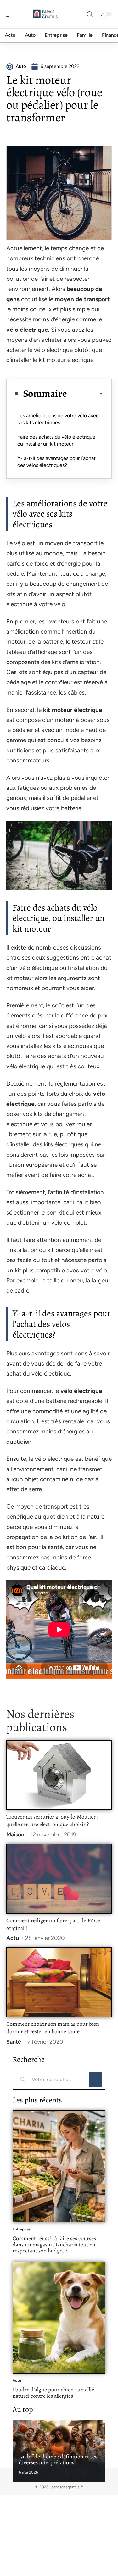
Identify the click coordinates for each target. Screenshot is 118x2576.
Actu (13, 1938)
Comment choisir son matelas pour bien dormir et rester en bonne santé (53, 2028)
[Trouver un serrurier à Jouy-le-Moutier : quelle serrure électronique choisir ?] (59, 1775)
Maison (15, 1835)
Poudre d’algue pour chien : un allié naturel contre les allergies (53, 2393)
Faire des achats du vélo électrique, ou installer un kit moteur (57, 440)
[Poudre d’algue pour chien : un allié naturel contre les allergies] (59, 2318)
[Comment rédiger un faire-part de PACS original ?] (59, 1879)
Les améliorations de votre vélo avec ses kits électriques (58, 419)
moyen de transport (82, 299)
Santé (14, 2042)
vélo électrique (27, 330)
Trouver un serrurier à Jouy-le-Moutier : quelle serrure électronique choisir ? (52, 1820)
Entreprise (22, 2229)
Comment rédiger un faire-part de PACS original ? (53, 1924)
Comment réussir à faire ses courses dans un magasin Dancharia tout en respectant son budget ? (54, 2244)
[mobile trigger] (12, 14)
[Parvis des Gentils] (45, 14)
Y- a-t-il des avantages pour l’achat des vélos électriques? (56, 462)
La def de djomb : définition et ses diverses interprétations (58, 2460)
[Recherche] (90, 14)
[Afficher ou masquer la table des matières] (85, 394)
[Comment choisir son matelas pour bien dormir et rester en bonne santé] (59, 1982)
